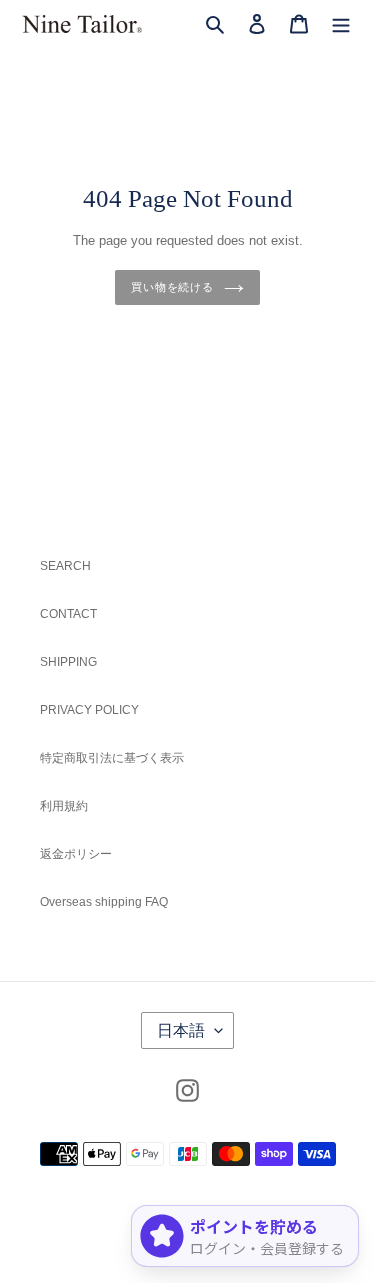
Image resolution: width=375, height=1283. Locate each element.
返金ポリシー (76, 854)
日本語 (181, 1030)
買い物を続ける (172, 287)
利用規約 (64, 806)
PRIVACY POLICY (89, 710)
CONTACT (68, 614)
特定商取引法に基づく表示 (112, 758)
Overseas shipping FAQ (104, 902)
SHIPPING (68, 662)
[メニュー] (341, 23)
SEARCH (65, 566)
